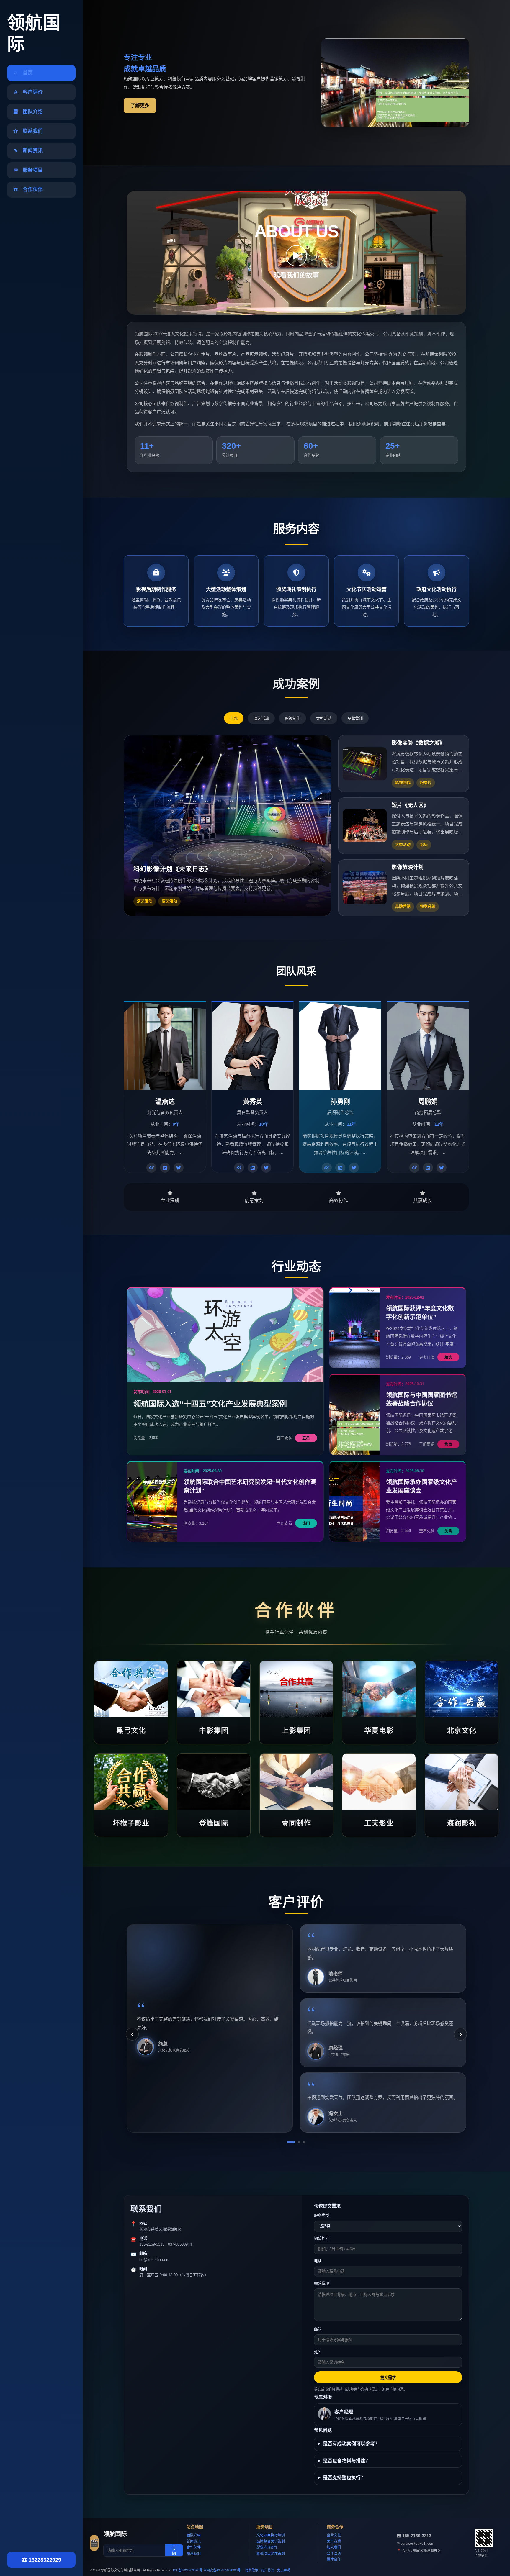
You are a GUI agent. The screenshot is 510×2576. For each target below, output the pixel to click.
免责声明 (284, 2570)
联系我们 (194, 2554)
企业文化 (334, 2535)
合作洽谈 (334, 2554)
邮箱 (318, 2329)
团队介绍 (194, 2535)
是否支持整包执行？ (344, 2478)
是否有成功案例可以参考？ (351, 2444)
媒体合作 (334, 2559)
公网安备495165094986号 (222, 2570)
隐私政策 (252, 2570)
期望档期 (322, 2238)
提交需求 (388, 2378)
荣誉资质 (334, 2541)
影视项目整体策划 (271, 2554)
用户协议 (268, 2570)
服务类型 (322, 2215)
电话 (318, 2261)
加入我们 (334, 2547)
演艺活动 (261, 718)
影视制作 (292, 718)
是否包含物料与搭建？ (346, 2461)
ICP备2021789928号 (188, 2570)
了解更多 (140, 105)
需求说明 (322, 2283)
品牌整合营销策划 (271, 2541)
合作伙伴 (194, 2547)
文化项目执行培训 (271, 2535)
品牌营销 (355, 718)
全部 (234, 718)
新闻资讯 (194, 2541)
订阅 (174, 2551)
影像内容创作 (267, 2547)
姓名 (318, 2352)
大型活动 (324, 718)
